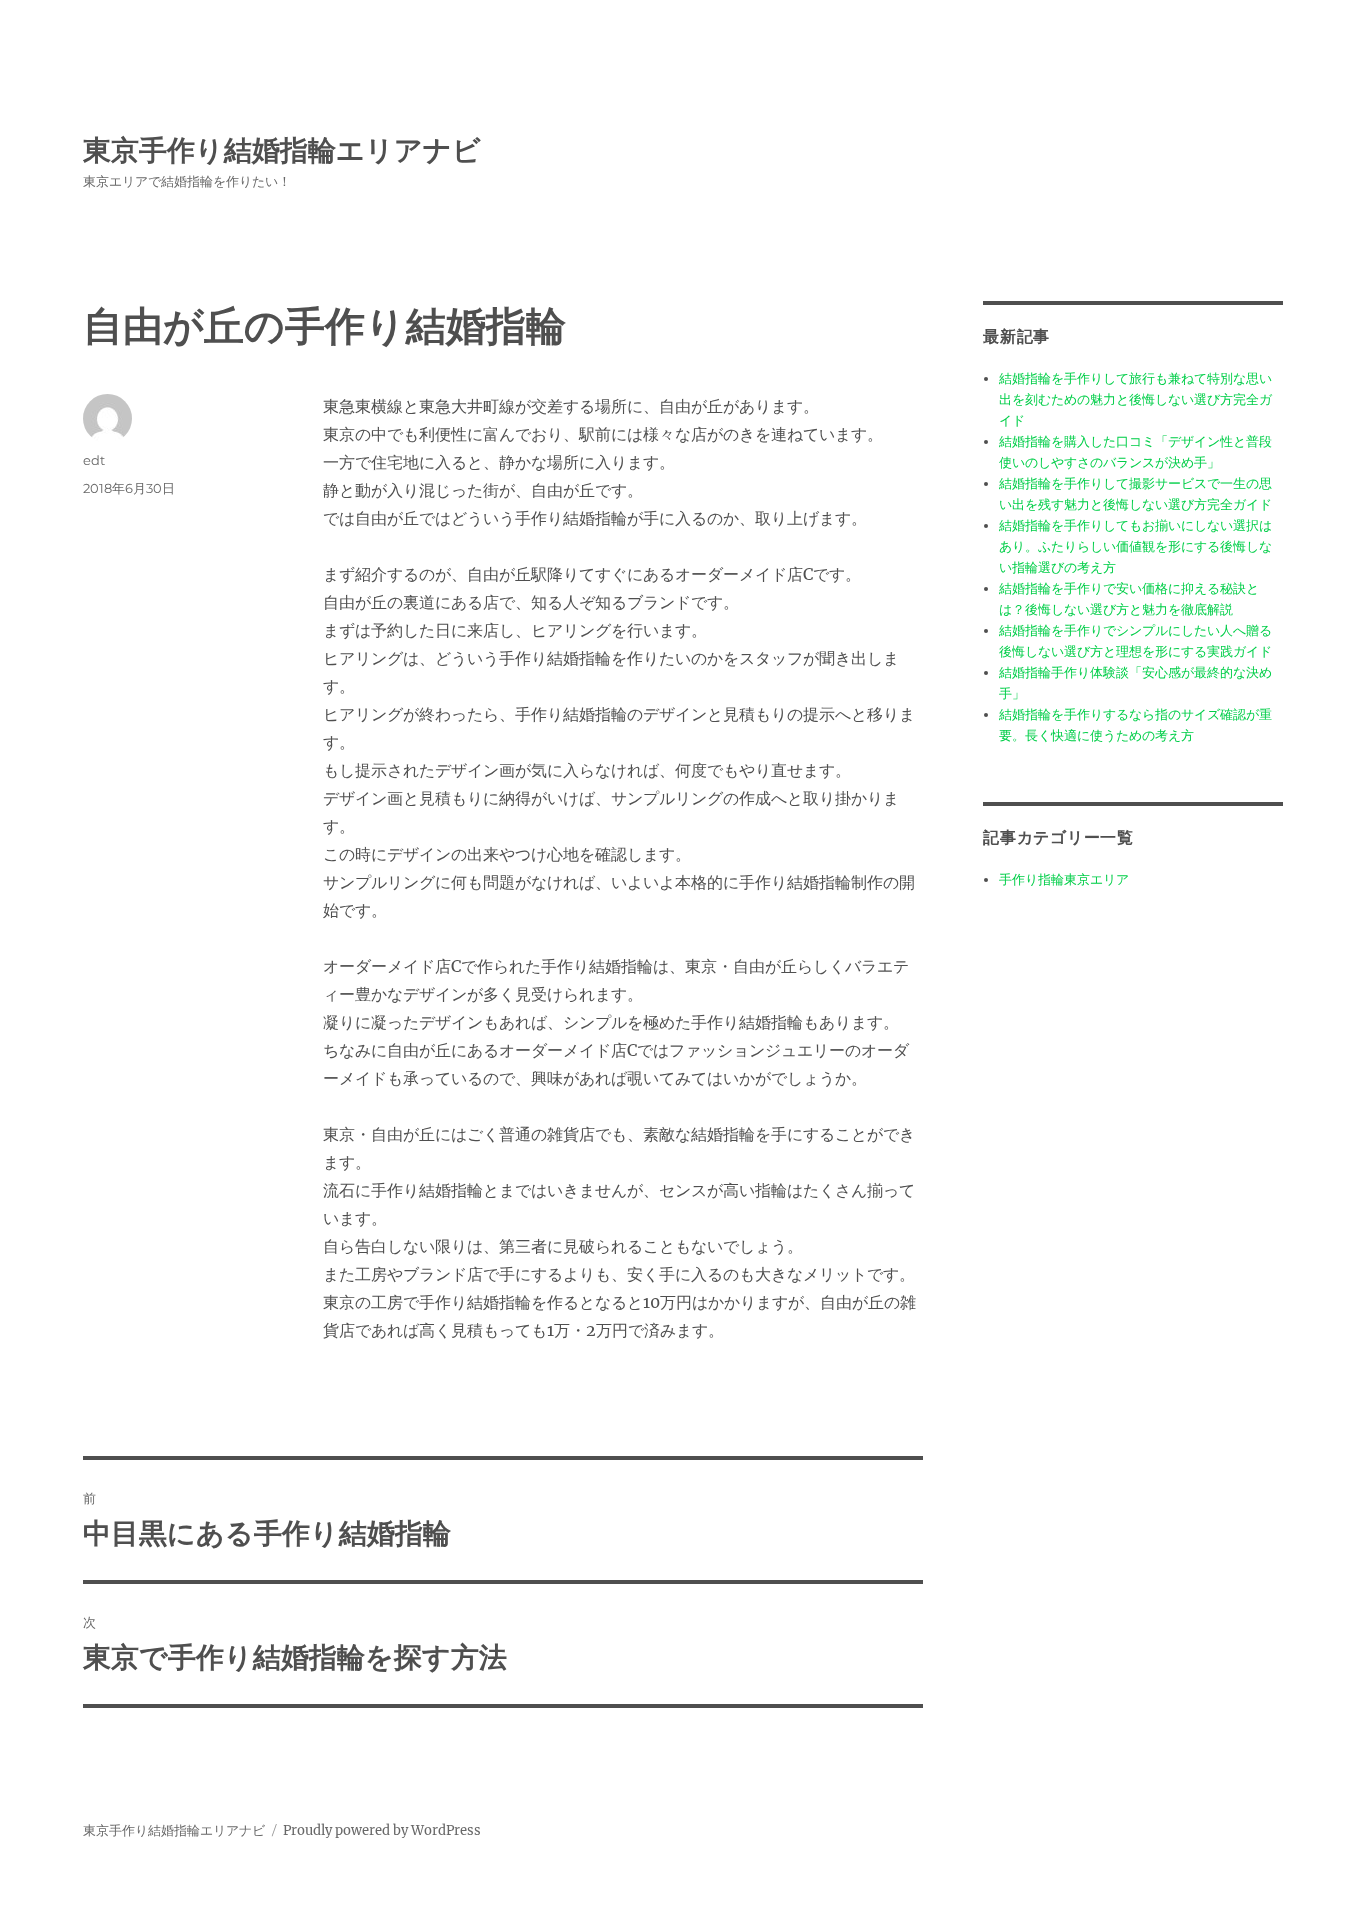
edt (94, 460)
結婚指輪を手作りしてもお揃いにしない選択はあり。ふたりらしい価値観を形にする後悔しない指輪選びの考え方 (1135, 546)
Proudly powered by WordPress (382, 1830)
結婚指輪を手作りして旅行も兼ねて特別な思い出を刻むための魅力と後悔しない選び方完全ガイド (1135, 399)
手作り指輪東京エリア (1064, 879)
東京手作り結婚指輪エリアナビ (282, 150)
